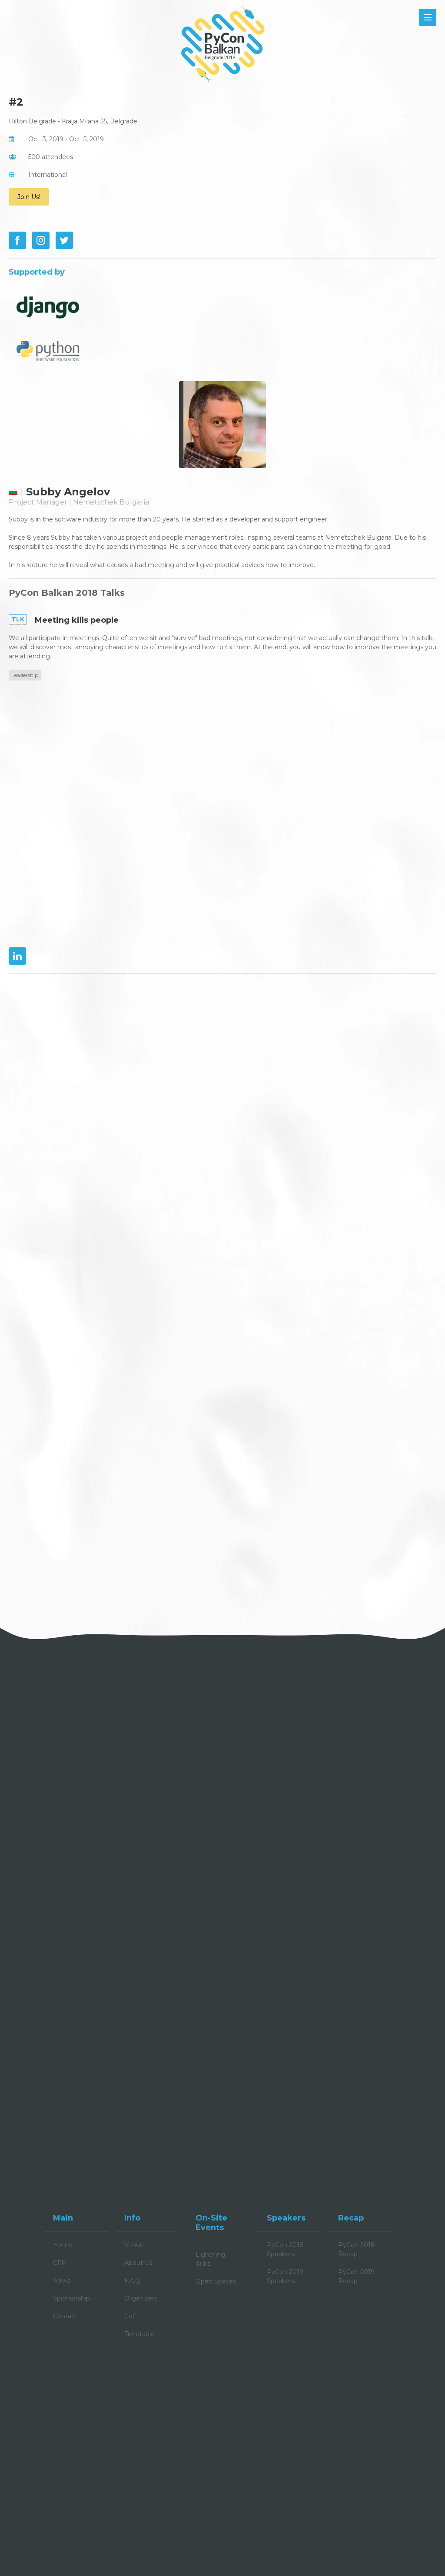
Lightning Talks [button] (210, 2259)
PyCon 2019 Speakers (285, 2276)
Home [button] (63, 2245)
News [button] (62, 2281)
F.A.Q (132, 2281)
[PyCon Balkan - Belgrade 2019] (222, 43)
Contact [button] (65, 2316)
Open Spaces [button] (216, 2281)
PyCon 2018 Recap (357, 2249)
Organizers (141, 2298)
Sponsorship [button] (71, 2298)
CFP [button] (60, 2263)
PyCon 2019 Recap (356, 2276)
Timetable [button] (139, 2334)
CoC (131, 2316)
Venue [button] (134, 2245)
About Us (138, 2263)
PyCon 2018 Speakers (285, 2249)
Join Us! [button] (29, 197)
